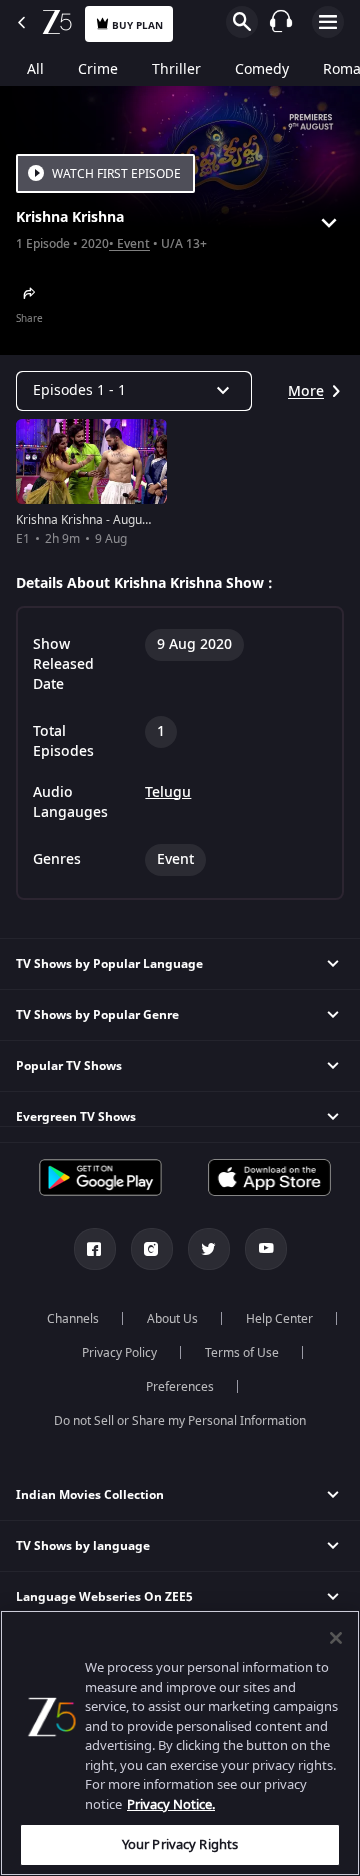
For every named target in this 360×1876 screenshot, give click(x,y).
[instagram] (152, 1249)
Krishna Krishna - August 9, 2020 (106, 520)
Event (133, 244)
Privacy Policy (119, 1353)
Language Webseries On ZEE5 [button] (104, 1597)
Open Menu (328, 22)
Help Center (279, 1319)
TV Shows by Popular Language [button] (109, 964)
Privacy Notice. (171, 1804)
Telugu (168, 793)
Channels (73, 1319)
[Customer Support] (281, 21)
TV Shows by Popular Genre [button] (97, 1015)
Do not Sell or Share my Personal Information (180, 1421)
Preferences (180, 1387)
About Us (172, 1319)
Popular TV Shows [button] (69, 1066)
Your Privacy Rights (180, 1844)
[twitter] (209, 1249)
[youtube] (266, 1249)
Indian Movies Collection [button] (90, 1495)
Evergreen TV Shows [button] (76, 1117)
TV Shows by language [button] (83, 1546)
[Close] (336, 1638)
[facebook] (95, 1249)
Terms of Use (242, 1353)
